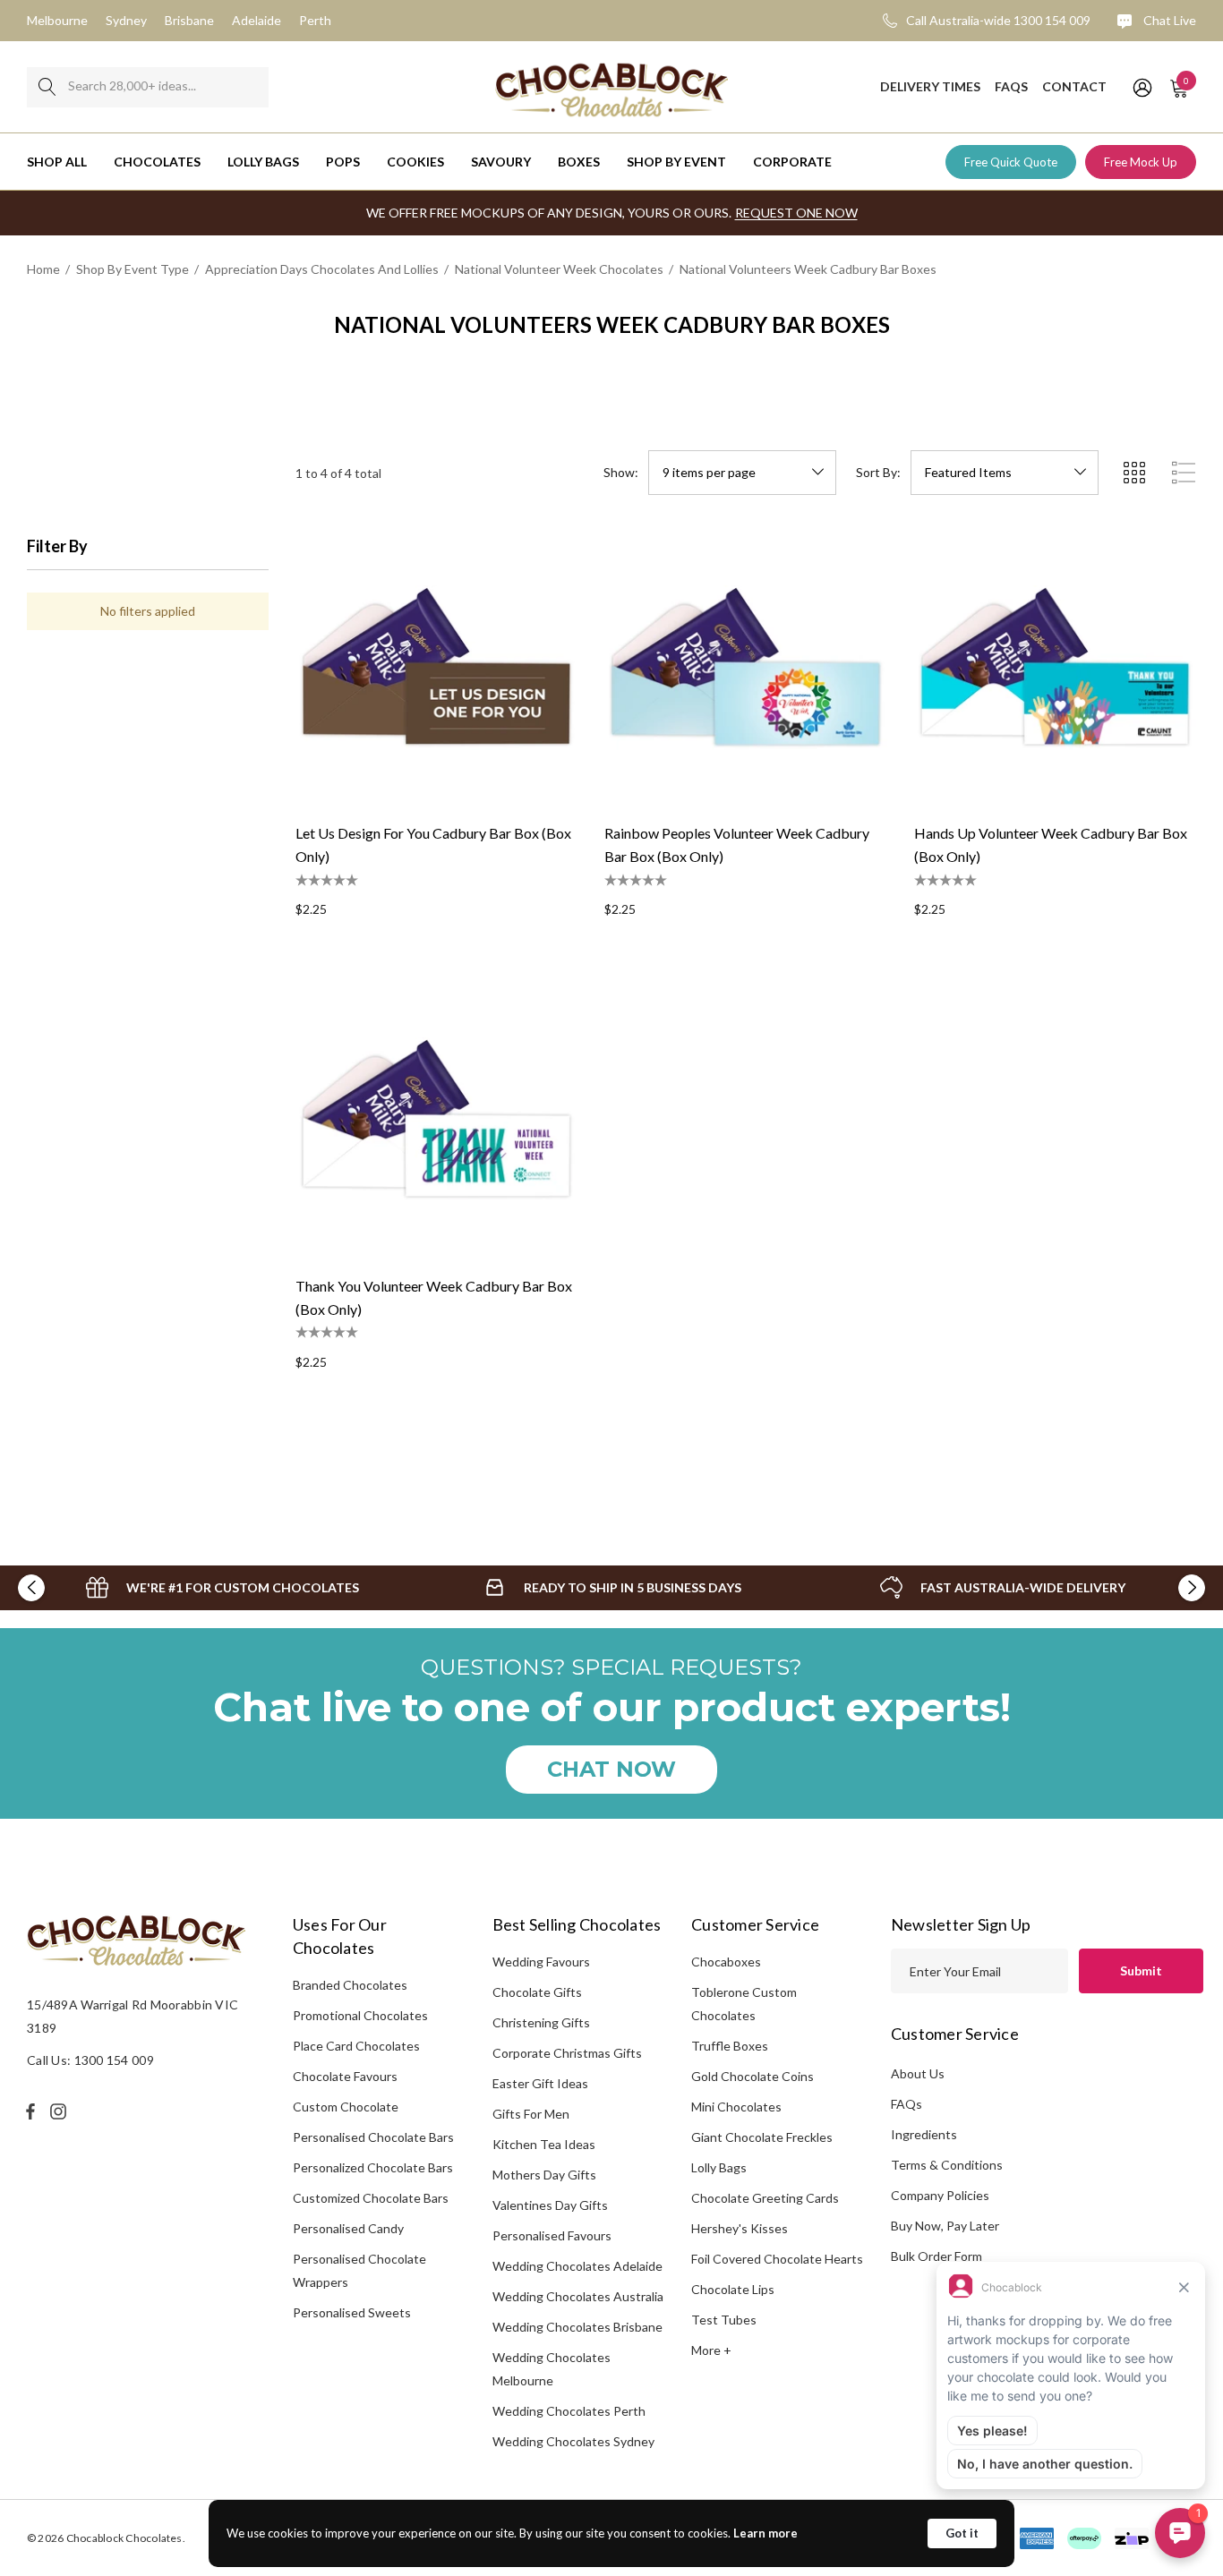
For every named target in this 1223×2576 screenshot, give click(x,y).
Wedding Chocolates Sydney (573, 2441)
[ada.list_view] (1184, 473)
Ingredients (924, 2134)
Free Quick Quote (1011, 162)
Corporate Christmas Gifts (567, 2053)
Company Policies (940, 2195)
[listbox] (1005, 473)
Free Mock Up (1141, 162)
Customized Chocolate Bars (371, 2198)
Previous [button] (31, 1588)
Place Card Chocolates (356, 2046)
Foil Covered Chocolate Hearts (777, 2259)
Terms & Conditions (947, 2165)
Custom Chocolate (346, 2107)
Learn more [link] (765, 2533)
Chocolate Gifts (537, 1992)
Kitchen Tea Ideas (544, 2144)
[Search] (47, 87)
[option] (222, 1588)
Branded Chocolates (350, 1985)
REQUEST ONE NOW (796, 213)
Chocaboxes (726, 1962)
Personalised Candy (348, 2228)
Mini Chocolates (736, 2107)
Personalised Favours (552, 2235)
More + (711, 2350)
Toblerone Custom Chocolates (744, 2004)
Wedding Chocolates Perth (569, 2411)
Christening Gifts (541, 2022)
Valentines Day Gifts (550, 2205)
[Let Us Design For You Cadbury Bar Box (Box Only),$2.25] (436, 667)
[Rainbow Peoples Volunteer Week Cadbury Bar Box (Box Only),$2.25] (745, 667)
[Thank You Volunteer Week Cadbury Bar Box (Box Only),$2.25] (436, 1119)
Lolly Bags (719, 2167)
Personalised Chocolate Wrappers (359, 2270)
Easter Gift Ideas (540, 2083)
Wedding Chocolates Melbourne (552, 2369)
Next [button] (1192, 1588)
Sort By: (878, 473)
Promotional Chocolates (360, 2015)
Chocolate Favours (345, 2076)
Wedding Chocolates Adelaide (577, 2266)
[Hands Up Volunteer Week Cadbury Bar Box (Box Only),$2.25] (1055, 667)
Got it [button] (962, 2533)
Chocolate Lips (733, 2289)
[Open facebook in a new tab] (30, 2111)
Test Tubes (724, 2320)
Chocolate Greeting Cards (765, 2198)
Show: (621, 473)
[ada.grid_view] (1133, 473)
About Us (918, 2073)
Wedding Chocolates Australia (578, 2296)
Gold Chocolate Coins (753, 2076)
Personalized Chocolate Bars (373, 2167)
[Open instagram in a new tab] (61, 2111)
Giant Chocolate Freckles (762, 2137)
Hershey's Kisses (740, 2228)
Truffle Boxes (730, 2046)
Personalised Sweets (352, 2312)
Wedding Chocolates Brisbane (577, 2327)
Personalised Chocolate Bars (373, 2137)
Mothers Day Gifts (544, 2175)
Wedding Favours (541, 1962)
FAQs (907, 2104)
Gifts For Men (531, 2114)
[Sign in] (1141, 87)
